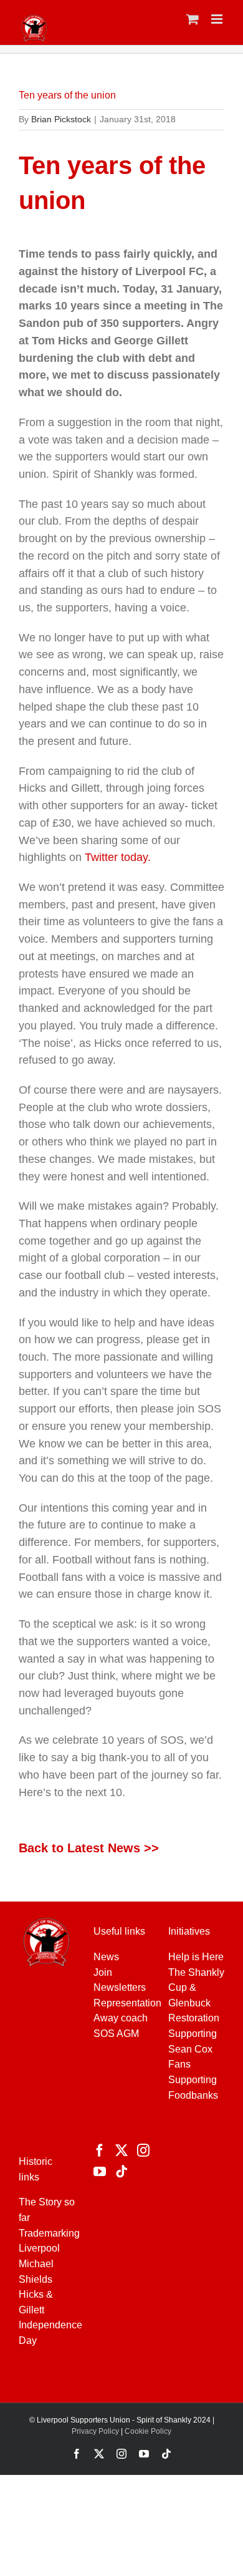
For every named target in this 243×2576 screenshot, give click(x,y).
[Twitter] (121, 2151)
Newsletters (120, 1987)
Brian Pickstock (61, 119)
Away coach (121, 2018)
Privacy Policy (95, 2431)
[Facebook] (100, 2151)
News (106, 1957)
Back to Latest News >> (89, 1848)
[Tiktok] (121, 2172)
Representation (127, 2003)
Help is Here (196, 1957)
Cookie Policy (148, 2431)
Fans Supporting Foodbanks (193, 2079)
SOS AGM (116, 2034)
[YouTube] (100, 2172)
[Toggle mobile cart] (193, 19)
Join (103, 1972)
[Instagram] (143, 2151)
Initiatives (189, 1931)
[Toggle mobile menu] (218, 19)
